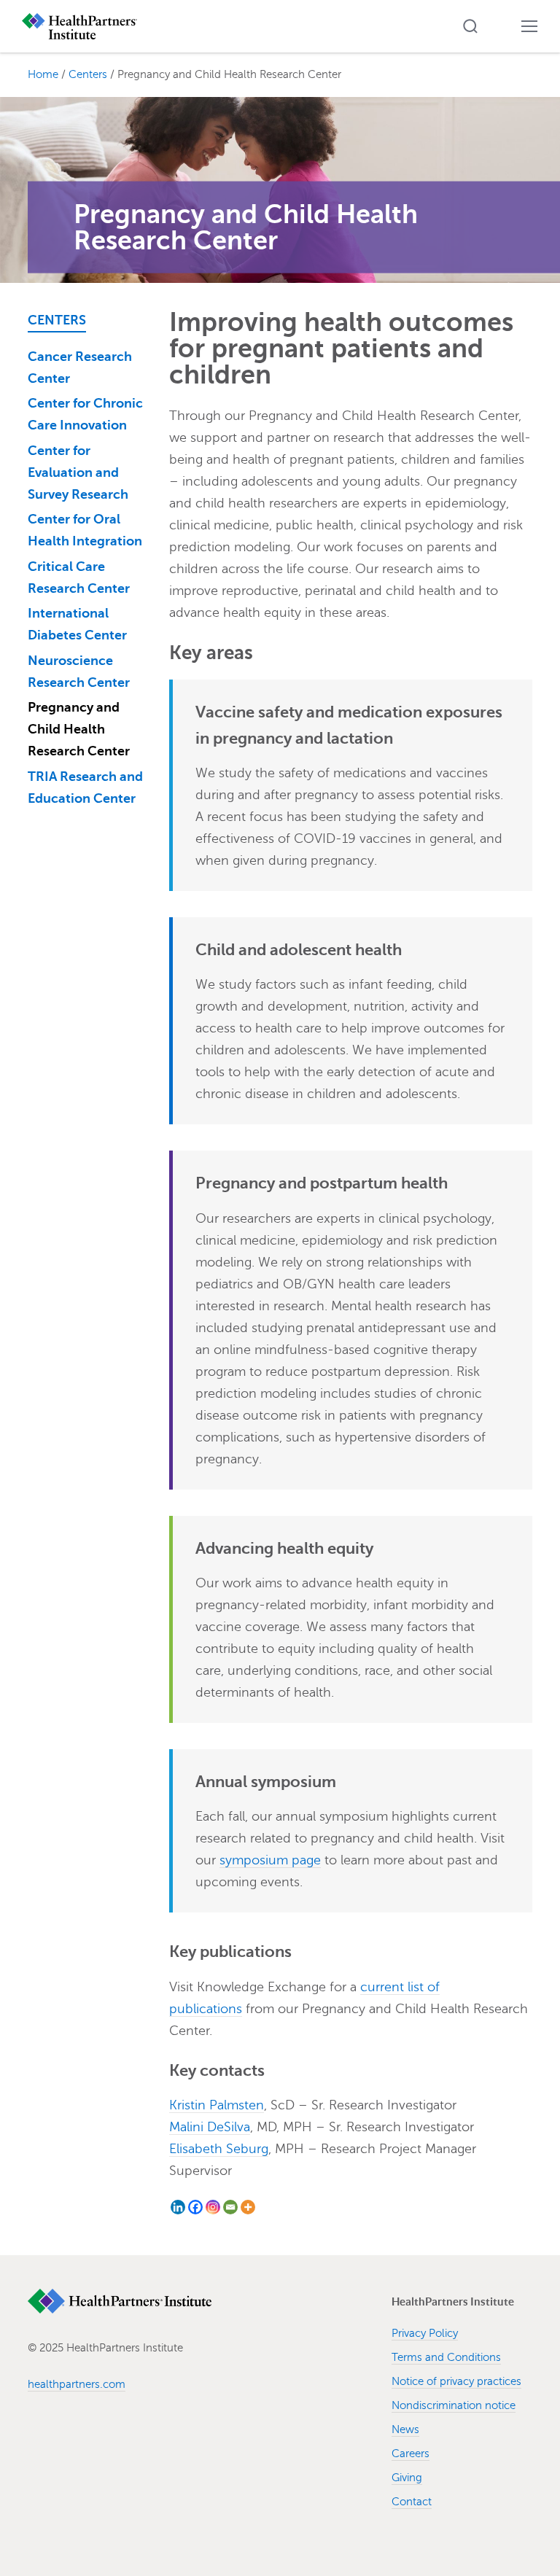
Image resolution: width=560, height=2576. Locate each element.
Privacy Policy (425, 2333)
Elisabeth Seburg (219, 2149)
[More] (248, 2207)
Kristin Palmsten (217, 2105)
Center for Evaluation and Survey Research (78, 472)
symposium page (270, 1860)
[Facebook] (195, 2207)
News (405, 2429)
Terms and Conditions (446, 2357)
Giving (407, 2478)
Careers (411, 2454)
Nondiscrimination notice (454, 2405)
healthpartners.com (77, 2384)
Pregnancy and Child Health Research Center (79, 729)
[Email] (230, 2207)
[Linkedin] (178, 2207)
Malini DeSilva (210, 2127)
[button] (470, 26)
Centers (57, 320)
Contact (412, 2502)
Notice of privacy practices (456, 2381)
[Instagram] (213, 2207)
